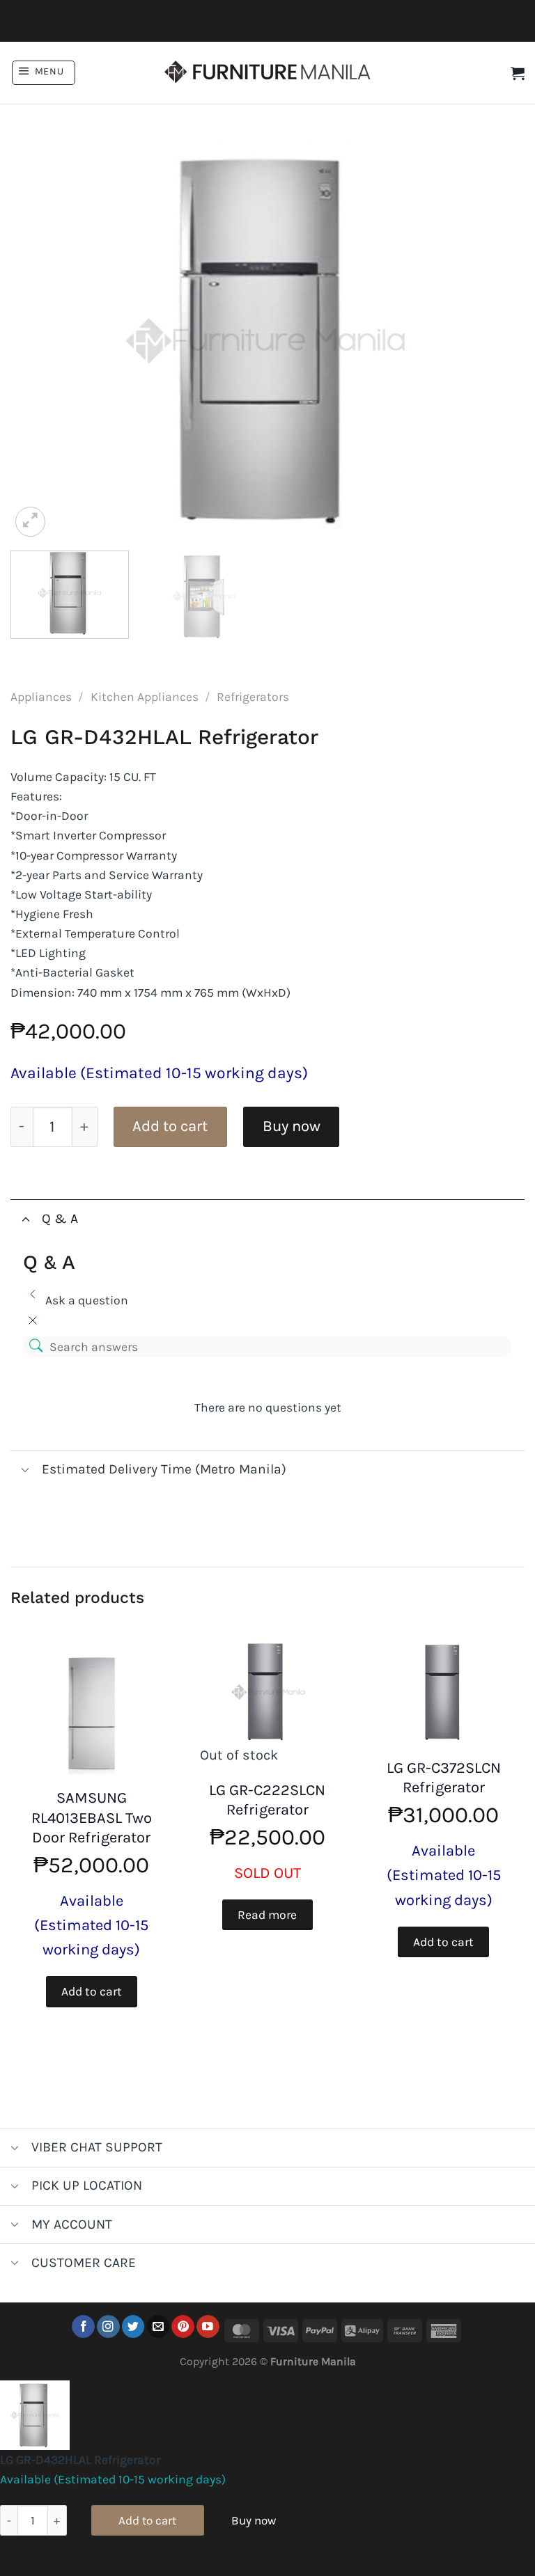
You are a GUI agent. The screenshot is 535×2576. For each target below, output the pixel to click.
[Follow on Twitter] (133, 2326)
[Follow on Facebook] (83, 2326)
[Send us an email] (158, 2326)
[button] (44, 73)
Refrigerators (253, 697)
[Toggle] (25, 1218)
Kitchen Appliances (145, 697)
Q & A (60, 1218)
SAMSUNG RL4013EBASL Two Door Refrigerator (92, 1818)
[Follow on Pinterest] (183, 2326)
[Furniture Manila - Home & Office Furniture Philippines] (267, 73)
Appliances (41, 697)
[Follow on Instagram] (108, 2326)
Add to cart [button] (92, 1991)
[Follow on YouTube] (208, 2326)
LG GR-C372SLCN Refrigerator (444, 1778)
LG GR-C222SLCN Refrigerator (267, 1800)
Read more (267, 1915)
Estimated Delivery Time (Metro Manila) (164, 1469)
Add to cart (170, 1126)
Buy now (292, 1126)
